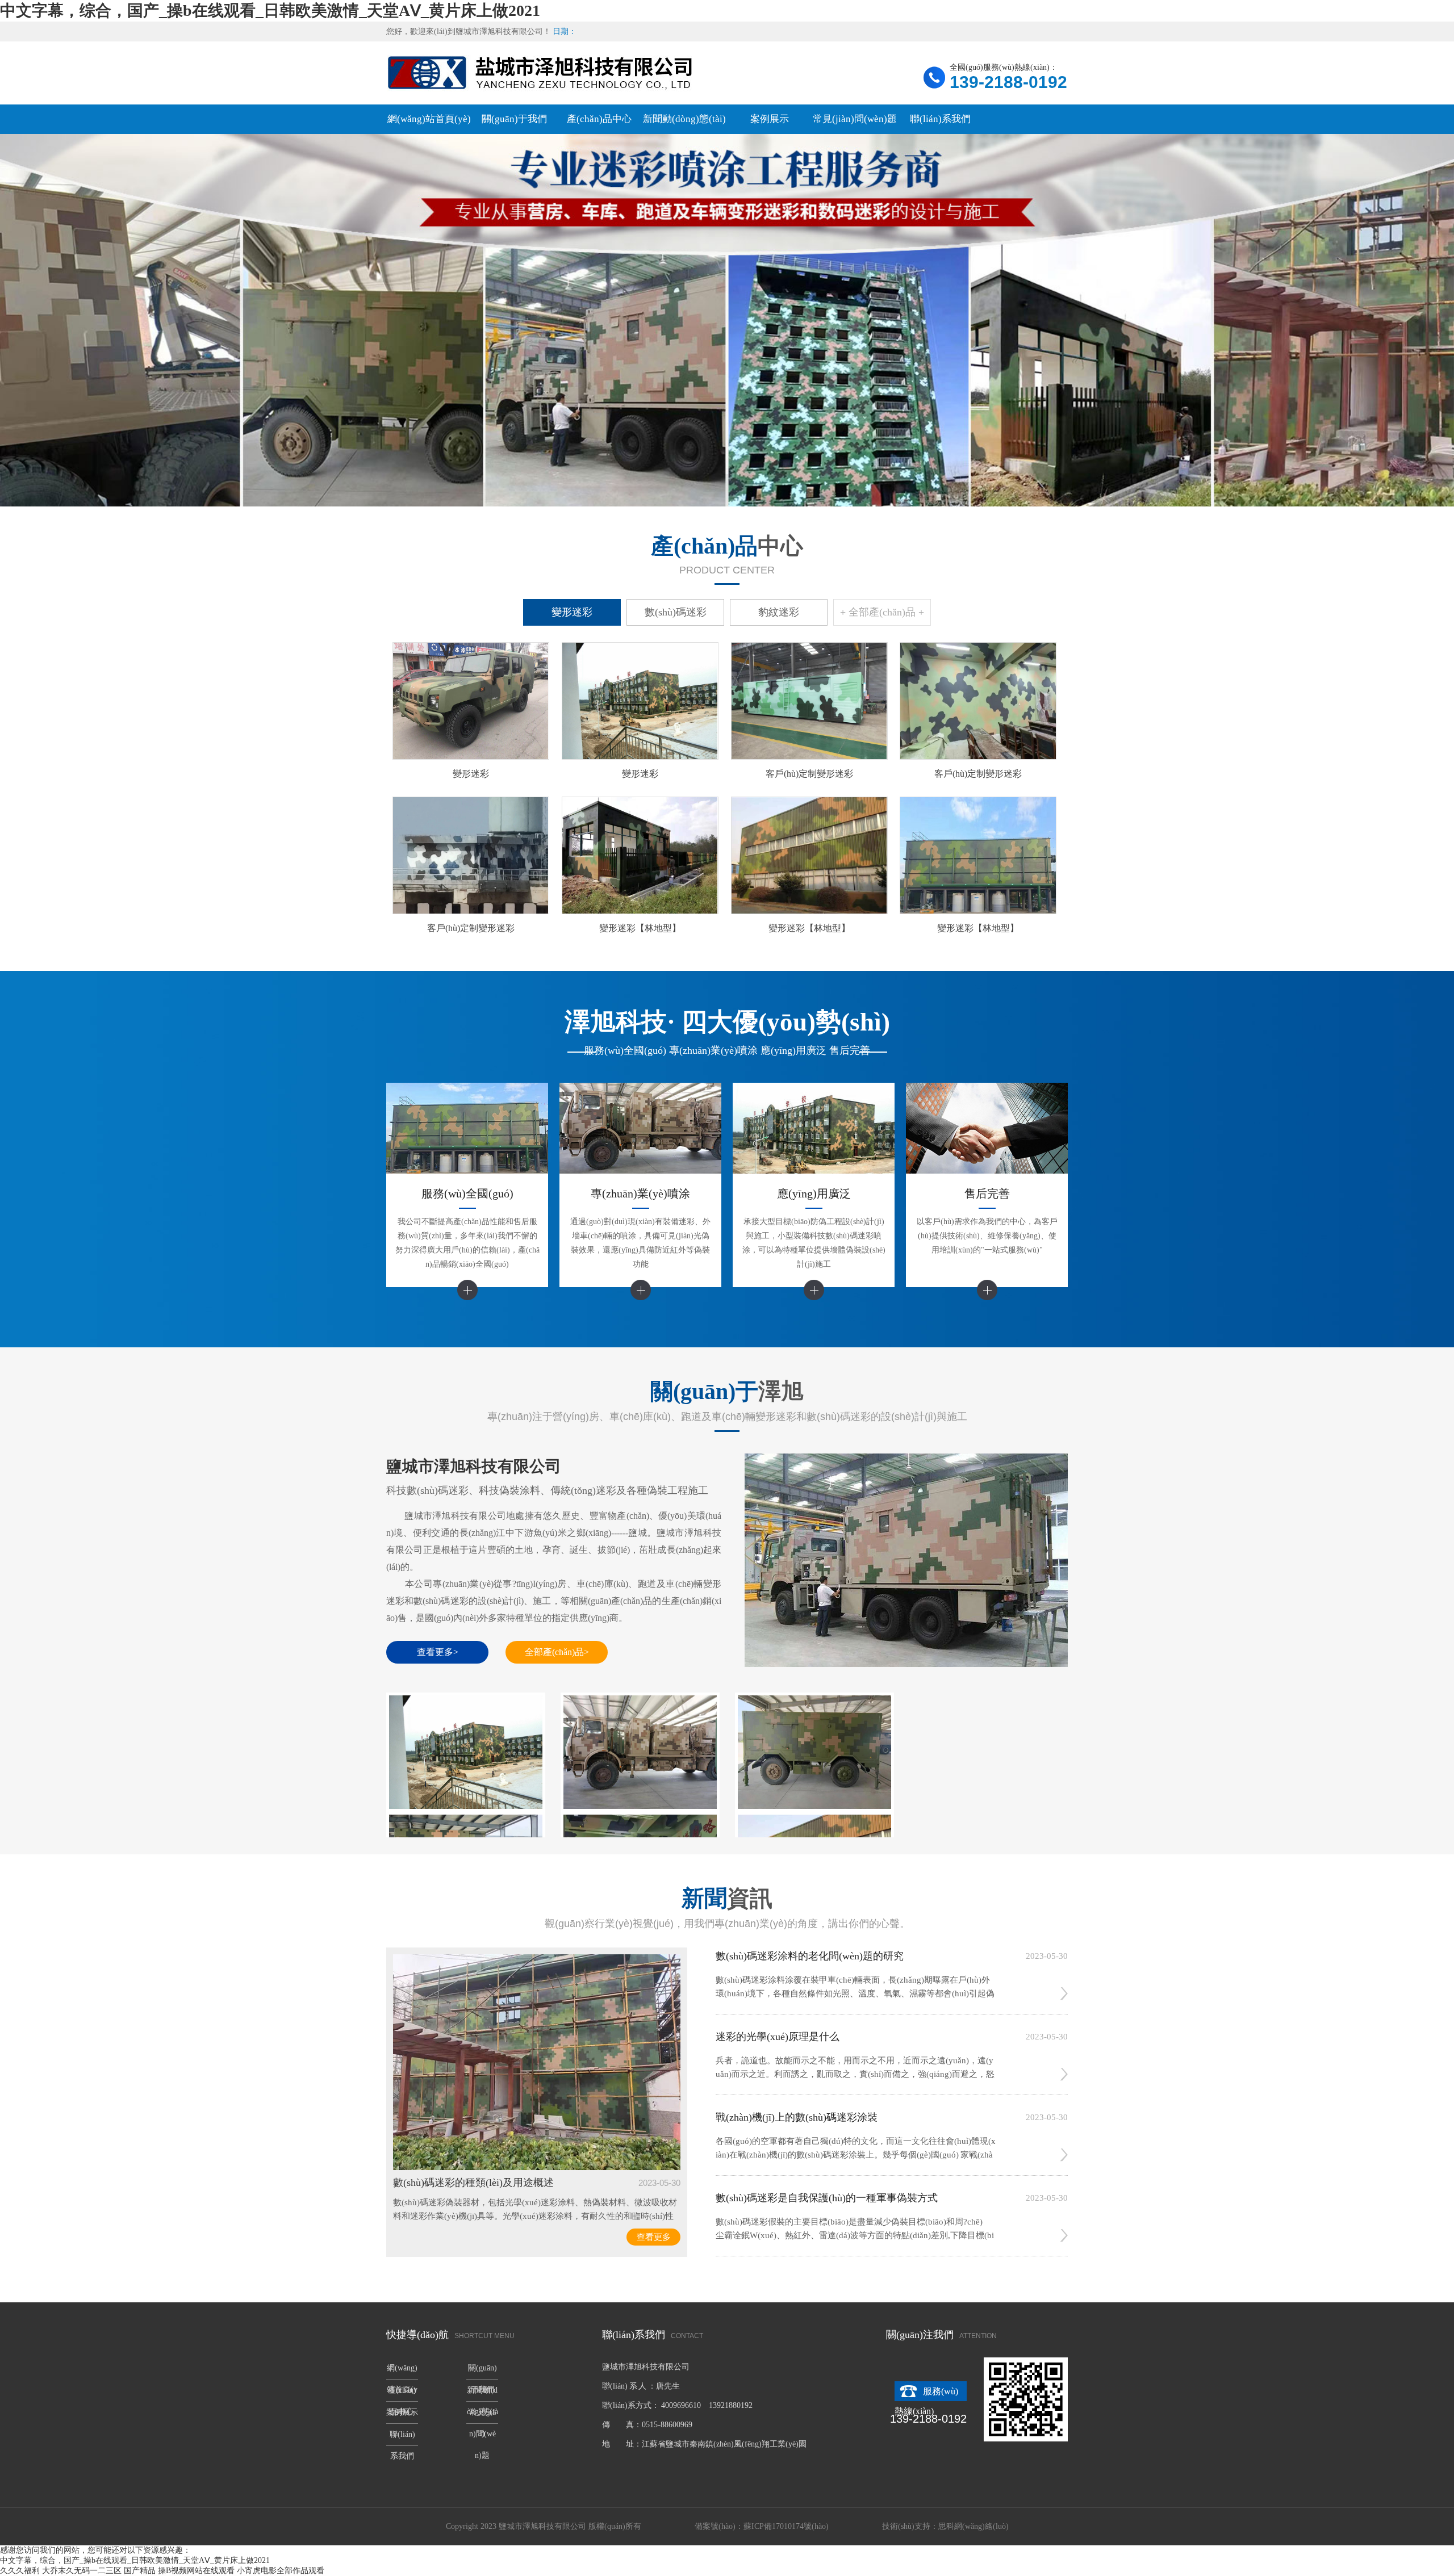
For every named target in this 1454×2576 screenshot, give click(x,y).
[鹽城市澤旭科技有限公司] (906, 1664)
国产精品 (140, 2571)
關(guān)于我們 (514, 119)
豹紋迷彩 (779, 612)
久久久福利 (20, 2571)
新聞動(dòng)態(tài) (684, 119)
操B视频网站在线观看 (196, 2571)
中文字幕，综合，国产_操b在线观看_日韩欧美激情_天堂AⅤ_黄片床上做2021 (270, 11)
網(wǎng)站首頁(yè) (429, 119)
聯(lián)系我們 (940, 119)
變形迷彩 (572, 612)
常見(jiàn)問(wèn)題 (855, 119)
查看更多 (654, 2237)
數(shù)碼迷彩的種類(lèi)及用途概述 (473, 2183)
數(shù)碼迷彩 (676, 612)
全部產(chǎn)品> (557, 1652)
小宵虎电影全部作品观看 (281, 2571)
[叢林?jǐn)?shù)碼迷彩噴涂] (814, 1752)
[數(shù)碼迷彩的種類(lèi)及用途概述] (537, 2167)
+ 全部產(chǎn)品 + (882, 612)
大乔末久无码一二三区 (82, 2571)
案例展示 (770, 119)
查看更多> (438, 1652)
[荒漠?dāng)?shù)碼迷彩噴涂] (640, 1752)
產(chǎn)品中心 (599, 119)
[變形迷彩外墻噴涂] (466, 1752)
